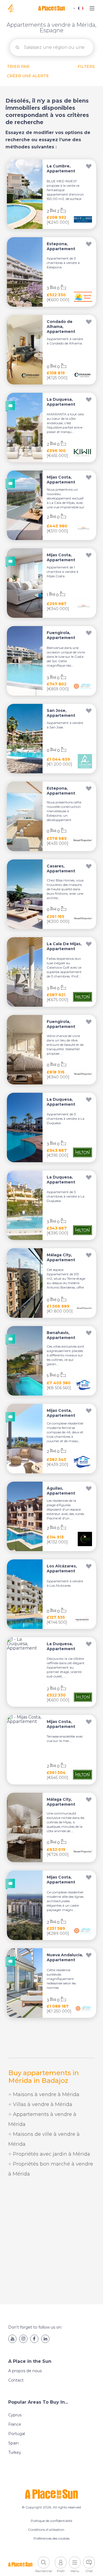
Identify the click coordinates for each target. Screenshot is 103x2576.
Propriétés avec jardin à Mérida (51, 2154)
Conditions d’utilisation (46, 2530)
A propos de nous (25, 2371)
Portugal (17, 2434)
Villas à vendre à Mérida (42, 2104)
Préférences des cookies (51, 2538)
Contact (16, 2380)
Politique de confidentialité (51, 2521)
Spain (13, 2443)
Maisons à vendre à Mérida (45, 2094)
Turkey (15, 2452)
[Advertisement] (51, 2242)
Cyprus (15, 2415)
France (15, 2424)
